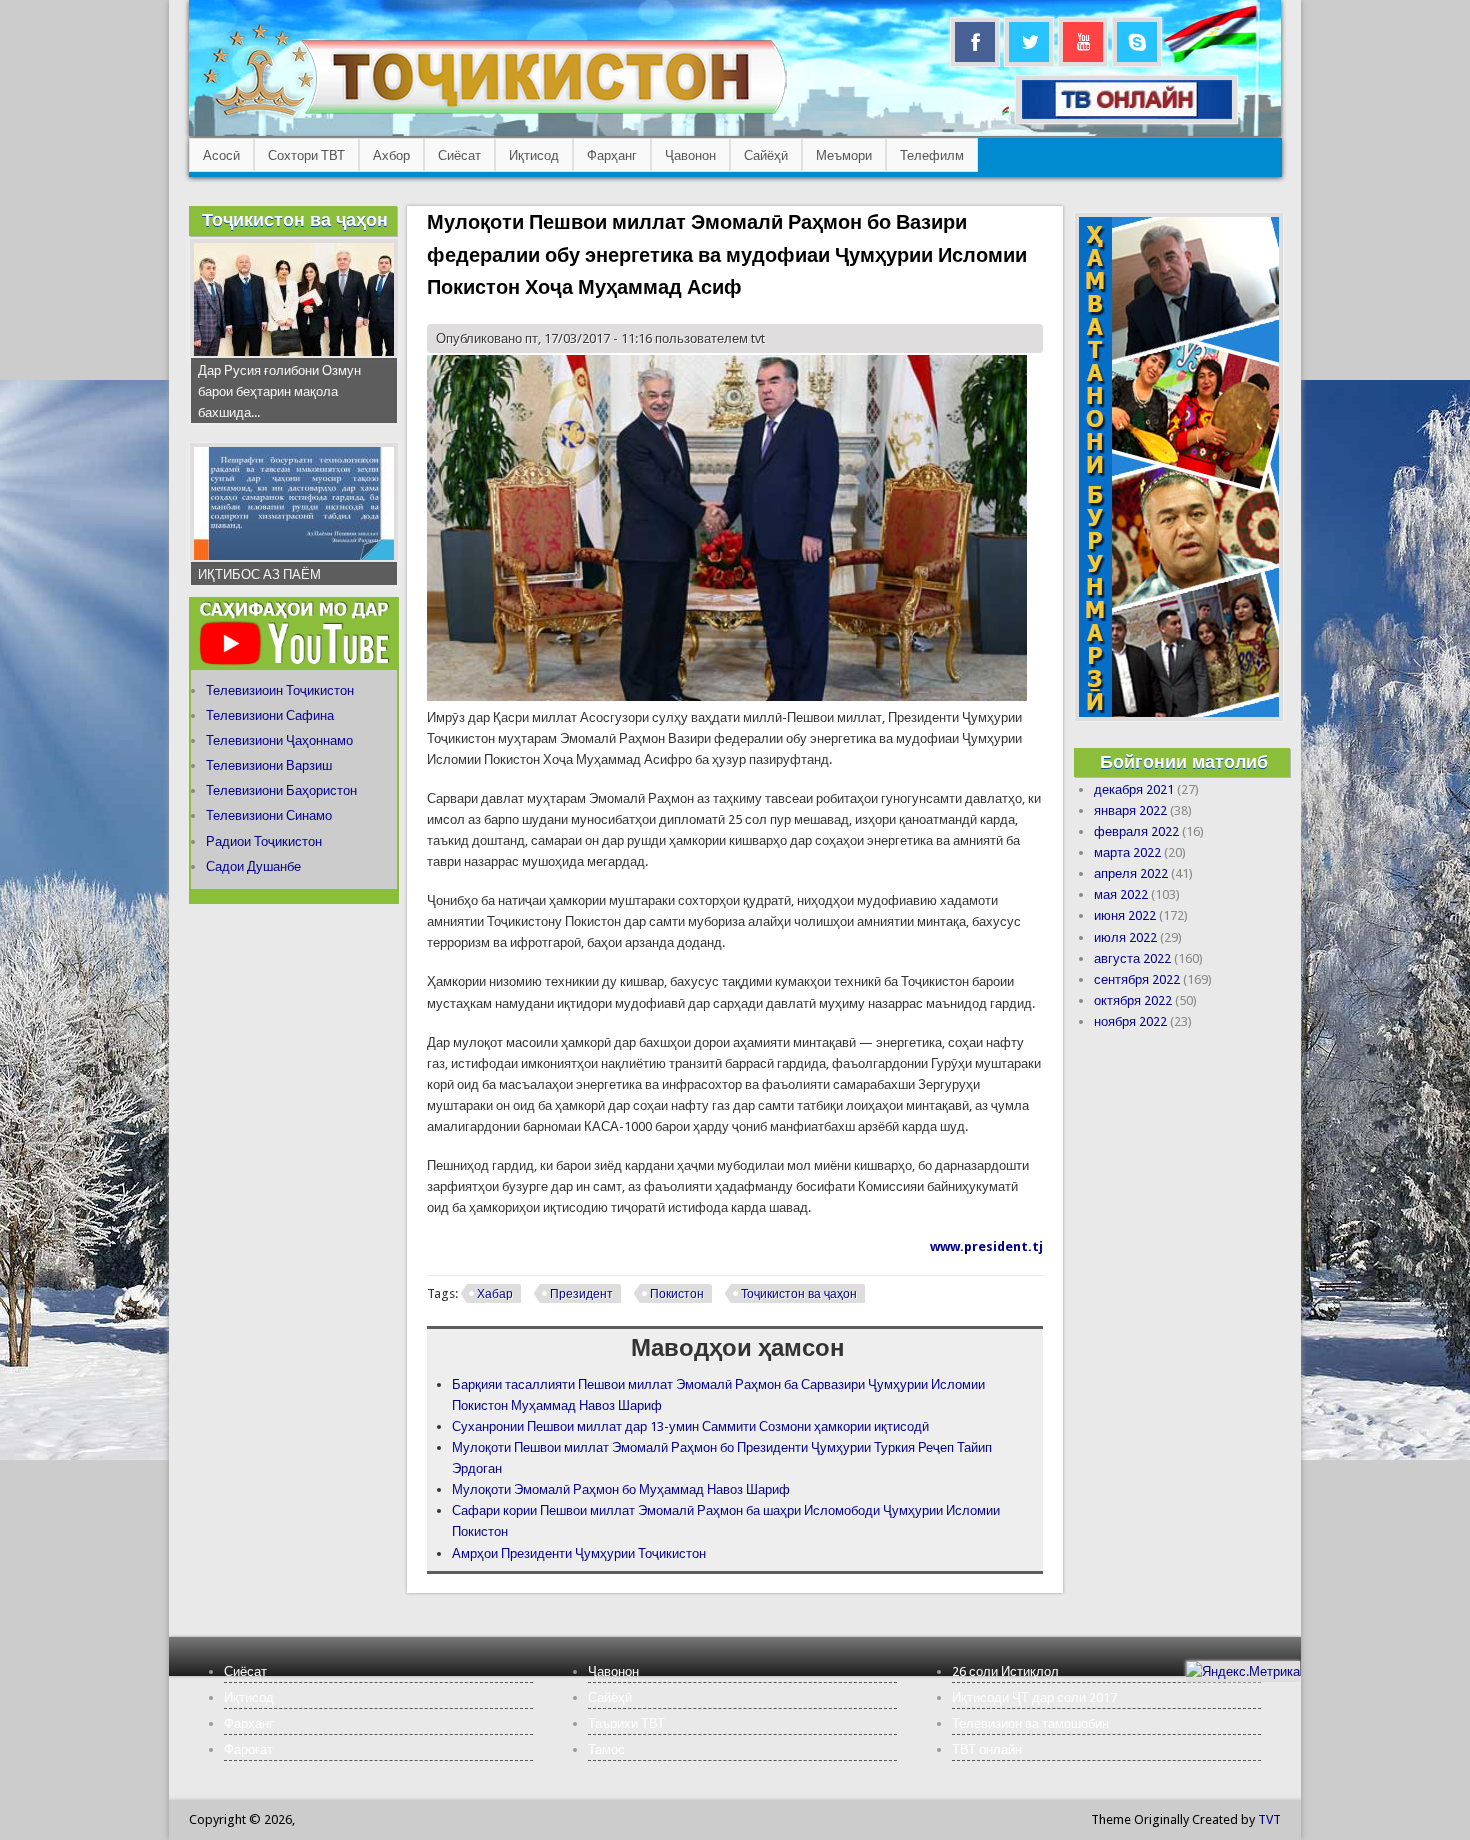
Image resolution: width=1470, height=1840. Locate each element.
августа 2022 (1132, 958)
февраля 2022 (1136, 831)
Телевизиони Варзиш (269, 765)
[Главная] (494, 115)
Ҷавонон (690, 155)
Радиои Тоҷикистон (264, 841)
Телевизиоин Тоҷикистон (280, 690)
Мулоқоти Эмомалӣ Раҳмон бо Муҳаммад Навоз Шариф (621, 1489)
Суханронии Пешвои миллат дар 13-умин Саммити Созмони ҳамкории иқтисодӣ (690, 1426)
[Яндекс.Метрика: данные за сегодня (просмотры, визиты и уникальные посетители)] (1243, 1671)
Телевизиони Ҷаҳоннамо (279, 740)
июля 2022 (1125, 937)
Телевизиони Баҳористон (281, 790)
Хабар (495, 1294)
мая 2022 (1121, 894)
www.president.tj (986, 1246)
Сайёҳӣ (766, 155)
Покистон (677, 1294)
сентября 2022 (1137, 979)
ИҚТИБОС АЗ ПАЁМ (259, 574)
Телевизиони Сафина (270, 715)
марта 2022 (1127, 852)
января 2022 (1130, 810)
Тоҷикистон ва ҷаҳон (799, 1294)
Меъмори (844, 155)
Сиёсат (459, 155)
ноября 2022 (1130, 1021)
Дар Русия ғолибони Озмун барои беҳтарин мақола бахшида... (279, 391)
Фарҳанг (612, 155)
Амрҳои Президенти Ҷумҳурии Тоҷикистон (579, 1553)
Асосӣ (221, 155)
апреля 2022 (1131, 873)
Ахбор (391, 155)
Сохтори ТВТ (306, 155)
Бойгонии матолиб (1184, 761)
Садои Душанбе (253, 866)
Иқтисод (534, 155)
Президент (581, 1294)
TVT (1269, 1819)
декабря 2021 (1134, 789)
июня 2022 (1125, 915)
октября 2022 (1133, 1000)
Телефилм (932, 155)
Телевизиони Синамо (269, 815)
